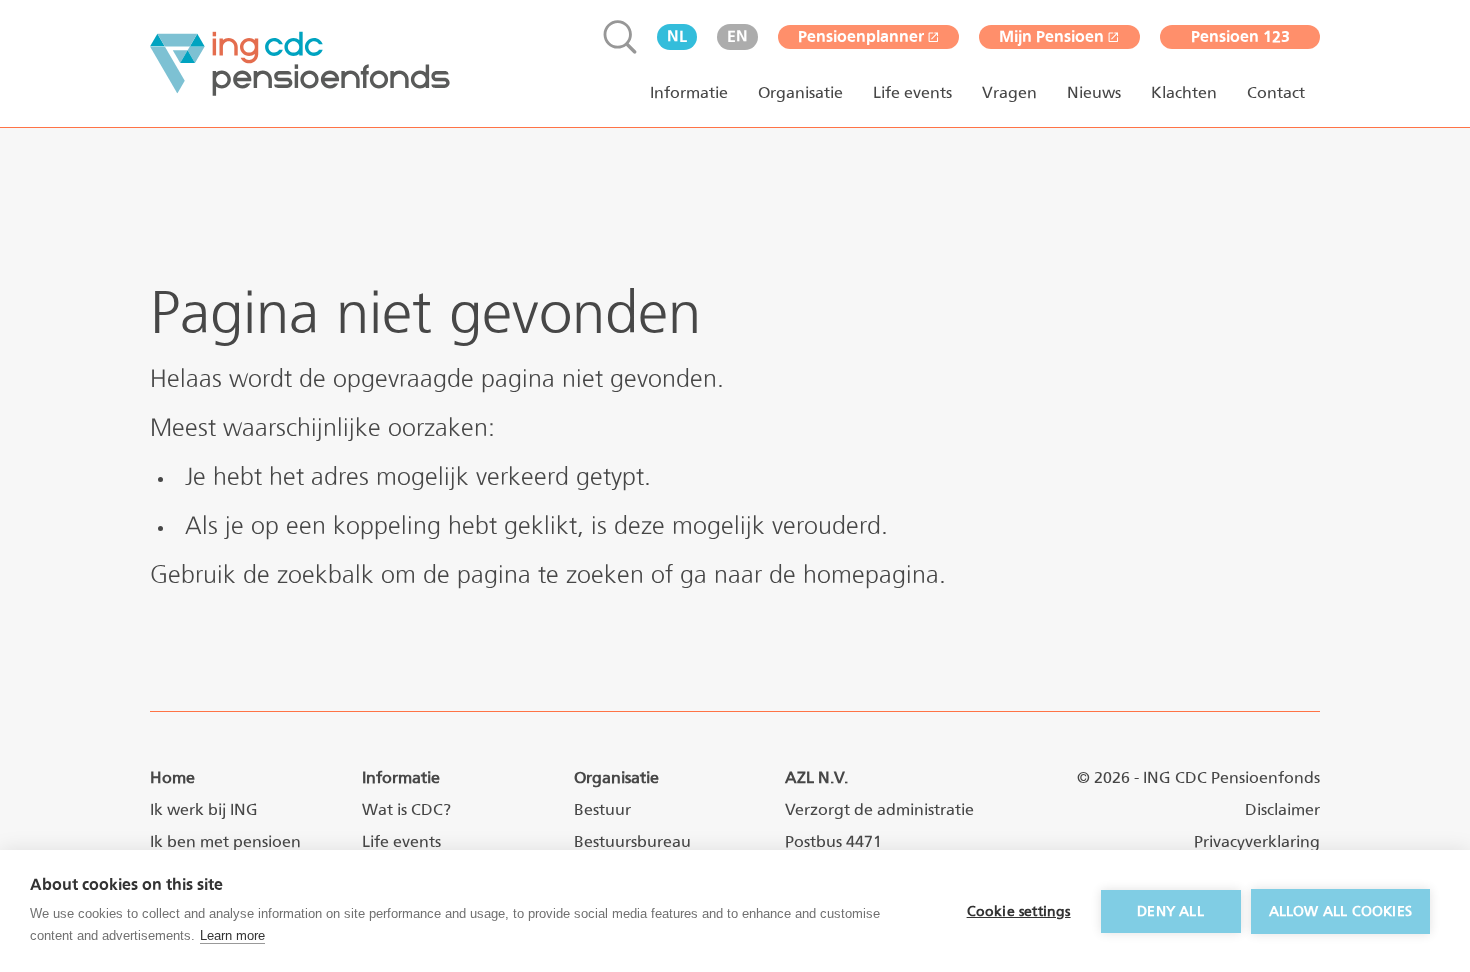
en (737, 36)
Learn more (232, 935)
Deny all (1170, 911)
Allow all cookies (1340, 911)
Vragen (1009, 92)
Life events (912, 92)
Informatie (689, 92)
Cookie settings (1019, 911)
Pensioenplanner (861, 36)
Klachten (1184, 92)
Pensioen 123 (1240, 36)
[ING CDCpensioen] (300, 64)
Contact (1276, 92)
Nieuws (1094, 92)
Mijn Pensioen (1051, 36)
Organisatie (800, 92)
